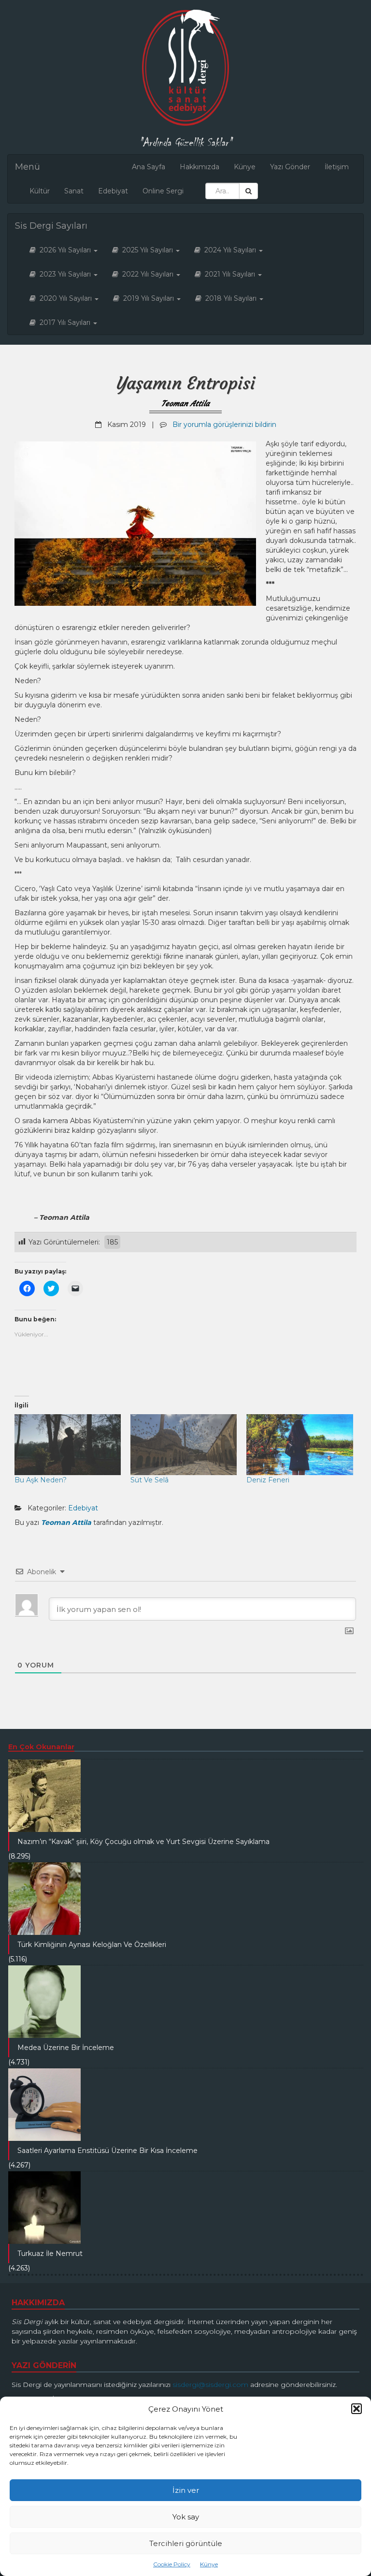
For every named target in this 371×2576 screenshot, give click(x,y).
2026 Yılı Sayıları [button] (64, 250)
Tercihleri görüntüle (186, 2543)
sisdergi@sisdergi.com (210, 2385)
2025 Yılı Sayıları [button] (147, 250)
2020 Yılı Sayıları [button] (65, 298)
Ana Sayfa (149, 167)
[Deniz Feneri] (300, 1445)
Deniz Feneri (268, 1480)
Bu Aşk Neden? (41, 1480)
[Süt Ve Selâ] (184, 1445)
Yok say (186, 2517)
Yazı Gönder (290, 167)
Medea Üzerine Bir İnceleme (66, 2048)
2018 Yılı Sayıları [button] (230, 298)
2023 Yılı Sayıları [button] (64, 274)
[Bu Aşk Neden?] (68, 1445)
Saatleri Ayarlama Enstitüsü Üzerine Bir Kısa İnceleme (107, 2151)
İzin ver (186, 2490)
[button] (357, 2409)
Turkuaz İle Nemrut (50, 2254)
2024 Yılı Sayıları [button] (229, 250)
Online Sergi (163, 191)
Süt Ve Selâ (150, 1480)
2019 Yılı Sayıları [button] (148, 298)
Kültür (40, 191)
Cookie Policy (172, 2564)
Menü (28, 167)
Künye (209, 2564)
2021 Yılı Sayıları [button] (229, 274)
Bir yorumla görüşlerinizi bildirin (224, 424)
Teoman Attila (185, 403)
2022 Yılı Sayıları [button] (147, 274)
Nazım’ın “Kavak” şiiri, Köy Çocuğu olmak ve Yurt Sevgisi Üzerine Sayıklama (143, 1842)
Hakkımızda (200, 167)
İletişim (337, 167)
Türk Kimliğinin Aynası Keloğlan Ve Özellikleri (92, 1945)
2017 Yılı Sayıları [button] (64, 322)
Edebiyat (113, 191)
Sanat (74, 191)
